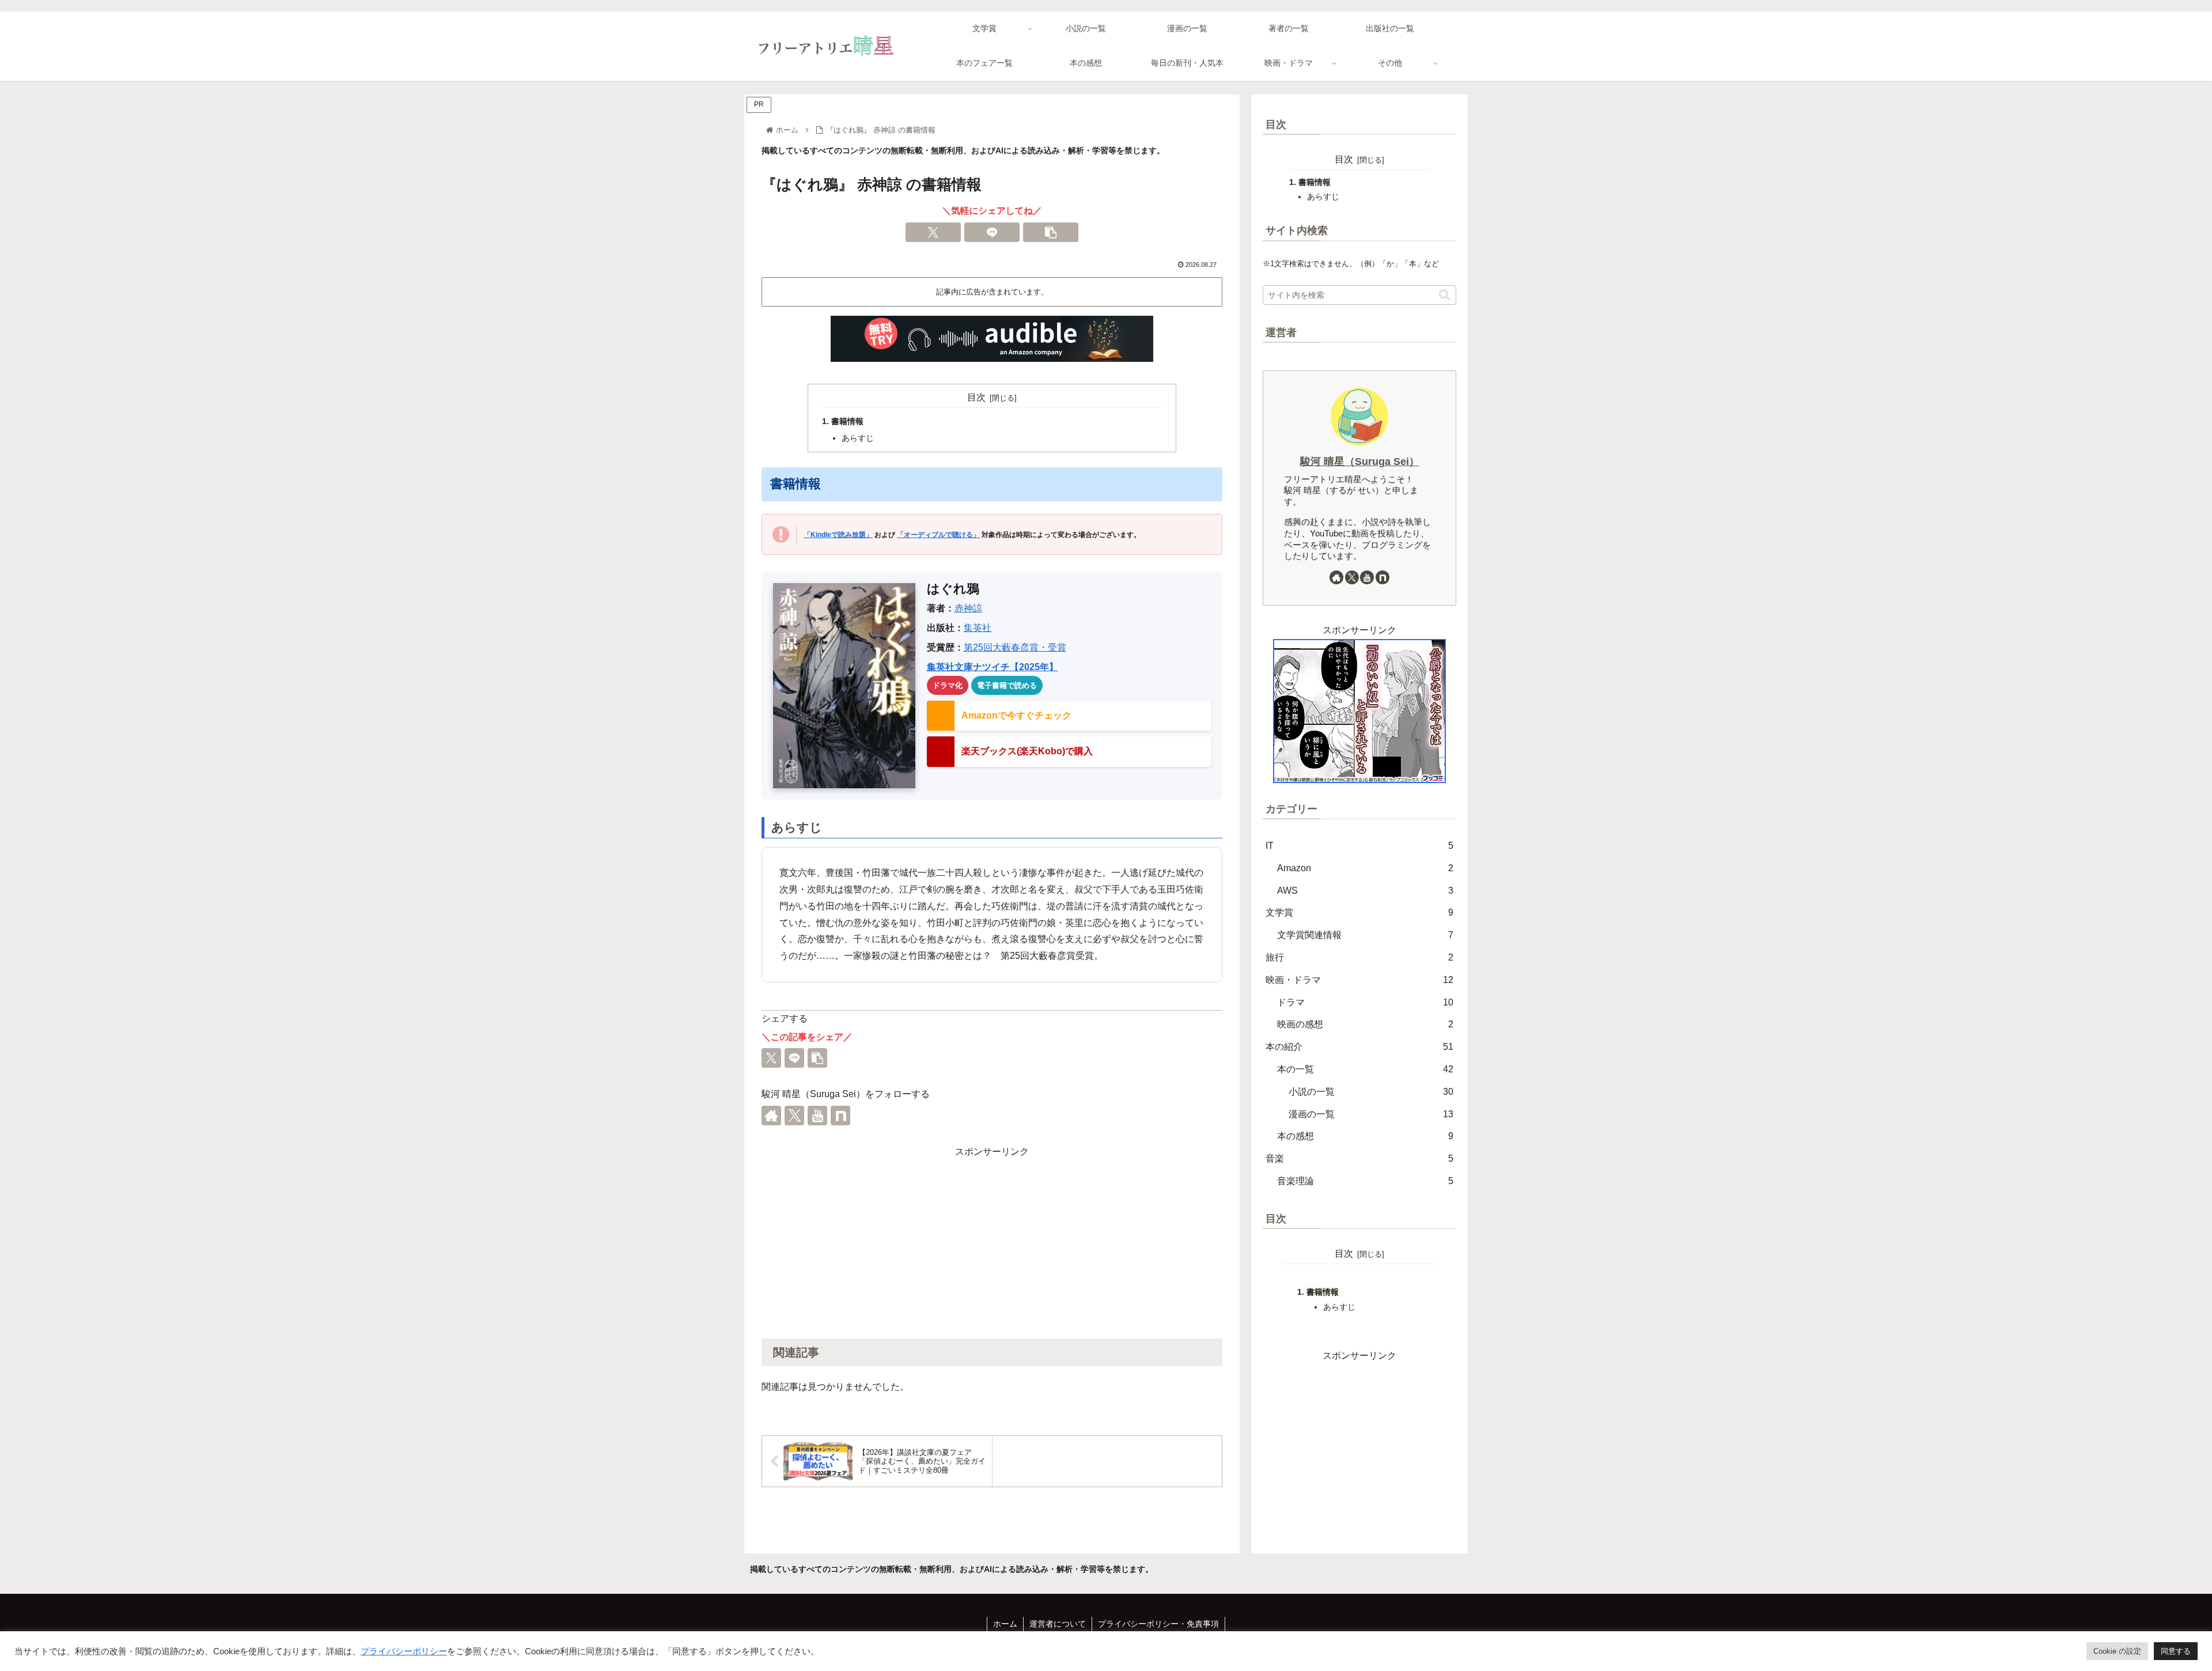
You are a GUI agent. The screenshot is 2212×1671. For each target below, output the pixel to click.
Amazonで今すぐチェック (1016, 715)
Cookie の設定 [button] (2117, 1651)
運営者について (1058, 1624)
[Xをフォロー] (794, 1116)
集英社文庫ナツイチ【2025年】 (993, 667)
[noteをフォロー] (840, 1116)
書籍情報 (847, 421)
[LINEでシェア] (992, 232)
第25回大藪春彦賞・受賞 (1015, 647)
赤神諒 (968, 608)
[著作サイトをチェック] (771, 1116)
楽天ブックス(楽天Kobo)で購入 (1027, 751)
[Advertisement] (992, 1241)
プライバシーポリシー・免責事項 (1158, 1624)
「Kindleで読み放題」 (838, 535)
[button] (1051, 232)
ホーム (1005, 1624)
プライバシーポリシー (404, 1651)
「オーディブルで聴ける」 (938, 535)
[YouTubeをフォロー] (817, 1116)
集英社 (978, 628)
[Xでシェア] (933, 232)
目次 (976, 397)
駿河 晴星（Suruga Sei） (1360, 462)
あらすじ (858, 438)
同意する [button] (2176, 1651)
